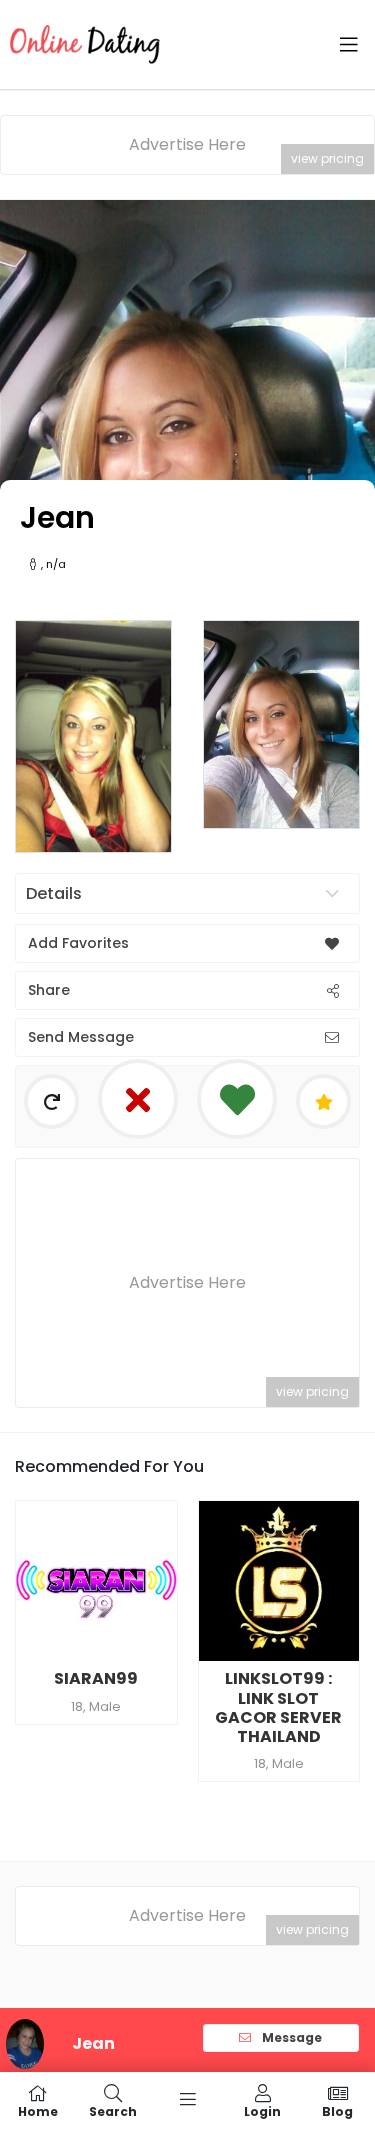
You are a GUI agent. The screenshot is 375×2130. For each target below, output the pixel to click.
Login (262, 2110)
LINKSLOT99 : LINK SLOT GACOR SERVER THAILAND (278, 1707)
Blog (337, 2110)
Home (38, 2110)
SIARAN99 (96, 1678)
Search (113, 2110)
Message (290, 2037)
